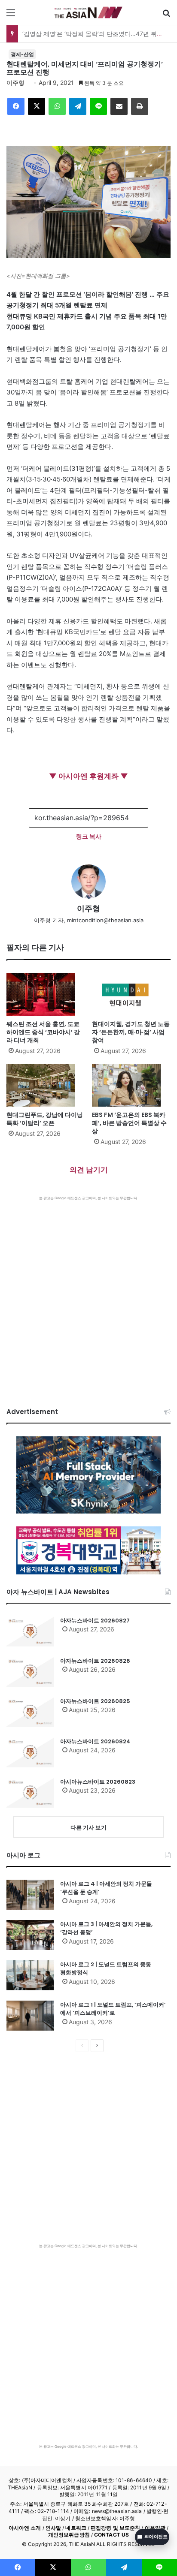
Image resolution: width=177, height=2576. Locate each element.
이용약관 (155, 2528)
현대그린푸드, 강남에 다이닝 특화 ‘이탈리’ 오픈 (45, 1119)
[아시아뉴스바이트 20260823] (30, 1793)
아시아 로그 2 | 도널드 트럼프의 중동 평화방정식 (106, 1969)
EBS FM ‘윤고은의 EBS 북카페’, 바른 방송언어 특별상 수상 (129, 1123)
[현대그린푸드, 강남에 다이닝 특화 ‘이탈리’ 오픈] (46, 1085)
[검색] (166, 16)
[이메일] (119, 106)
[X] (37, 106)
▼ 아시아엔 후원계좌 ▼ (88, 776)
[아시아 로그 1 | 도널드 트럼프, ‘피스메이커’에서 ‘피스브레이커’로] (30, 2016)
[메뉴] (11, 16)
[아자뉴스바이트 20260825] (30, 1712)
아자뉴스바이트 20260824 (95, 1741)
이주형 (15, 83)
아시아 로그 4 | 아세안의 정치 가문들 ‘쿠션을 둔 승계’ (106, 1888)
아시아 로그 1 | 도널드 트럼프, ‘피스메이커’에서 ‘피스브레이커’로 (113, 2009)
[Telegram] (78, 106)
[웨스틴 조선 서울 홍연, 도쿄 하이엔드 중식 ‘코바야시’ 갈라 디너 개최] (46, 994)
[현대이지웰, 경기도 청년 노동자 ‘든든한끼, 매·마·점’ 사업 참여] (131, 994)
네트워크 (76, 2528)
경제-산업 (22, 54)
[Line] (98, 106)
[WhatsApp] (57, 106)
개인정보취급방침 (69, 2535)
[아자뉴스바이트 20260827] (30, 1631)
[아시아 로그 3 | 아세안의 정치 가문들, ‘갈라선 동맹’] (30, 1935)
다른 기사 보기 (88, 1827)
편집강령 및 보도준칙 (115, 2528)
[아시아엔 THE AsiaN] (88, 12)
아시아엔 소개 (25, 2528)
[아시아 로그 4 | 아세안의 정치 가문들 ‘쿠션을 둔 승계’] (30, 1895)
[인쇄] (140, 106)
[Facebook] (16, 106)
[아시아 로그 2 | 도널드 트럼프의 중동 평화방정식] (30, 1975)
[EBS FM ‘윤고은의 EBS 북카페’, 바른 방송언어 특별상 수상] (131, 1085)
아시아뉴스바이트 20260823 (98, 1782)
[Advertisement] (88, 1293)
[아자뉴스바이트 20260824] (30, 1752)
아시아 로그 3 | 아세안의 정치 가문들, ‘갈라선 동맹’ (106, 1928)
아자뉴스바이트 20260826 (95, 1661)
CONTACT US (111, 2535)
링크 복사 (89, 836)
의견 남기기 (89, 1170)
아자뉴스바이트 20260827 (95, 1621)
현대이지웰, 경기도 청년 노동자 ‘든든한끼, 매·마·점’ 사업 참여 (131, 1032)
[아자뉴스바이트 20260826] (30, 1672)
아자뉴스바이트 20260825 (95, 1701)
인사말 (53, 2528)
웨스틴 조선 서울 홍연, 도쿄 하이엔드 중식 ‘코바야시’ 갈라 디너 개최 (43, 1032)
